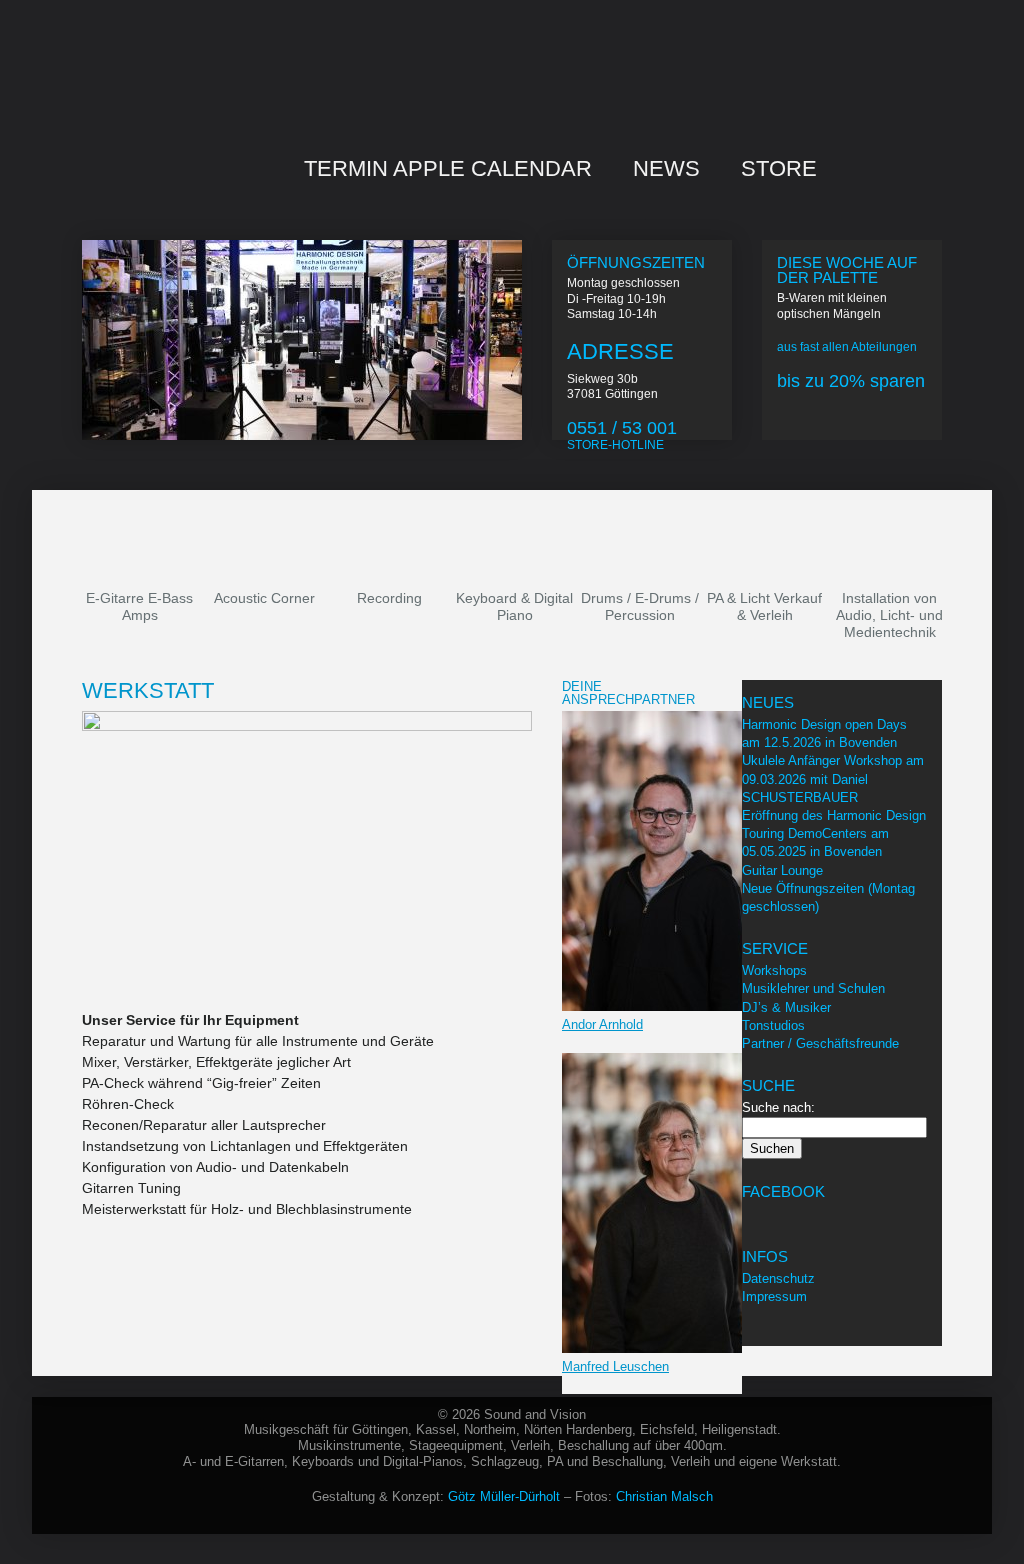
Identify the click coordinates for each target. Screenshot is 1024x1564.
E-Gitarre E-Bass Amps (139, 606)
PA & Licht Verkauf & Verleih (764, 606)
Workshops (774, 970)
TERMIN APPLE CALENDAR (448, 168)
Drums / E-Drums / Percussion (640, 606)
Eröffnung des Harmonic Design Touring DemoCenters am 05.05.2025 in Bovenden (834, 833)
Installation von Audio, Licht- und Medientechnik (889, 615)
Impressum (774, 1296)
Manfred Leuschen (615, 1366)
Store (779, 168)
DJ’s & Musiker (786, 1007)
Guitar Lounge (782, 870)
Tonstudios (773, 1025)
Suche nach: (778, 1107)
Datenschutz (778, 1278)
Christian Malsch (664, 1496)
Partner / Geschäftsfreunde (820, 1043)
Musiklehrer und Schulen (813, 988)
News (666, 168)
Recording (389, 598)
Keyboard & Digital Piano (514, 606)
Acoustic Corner (264, 598)
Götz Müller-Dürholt (504, 1496)
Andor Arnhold (602, 1024)
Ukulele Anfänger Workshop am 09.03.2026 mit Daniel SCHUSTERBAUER (833, 778)
